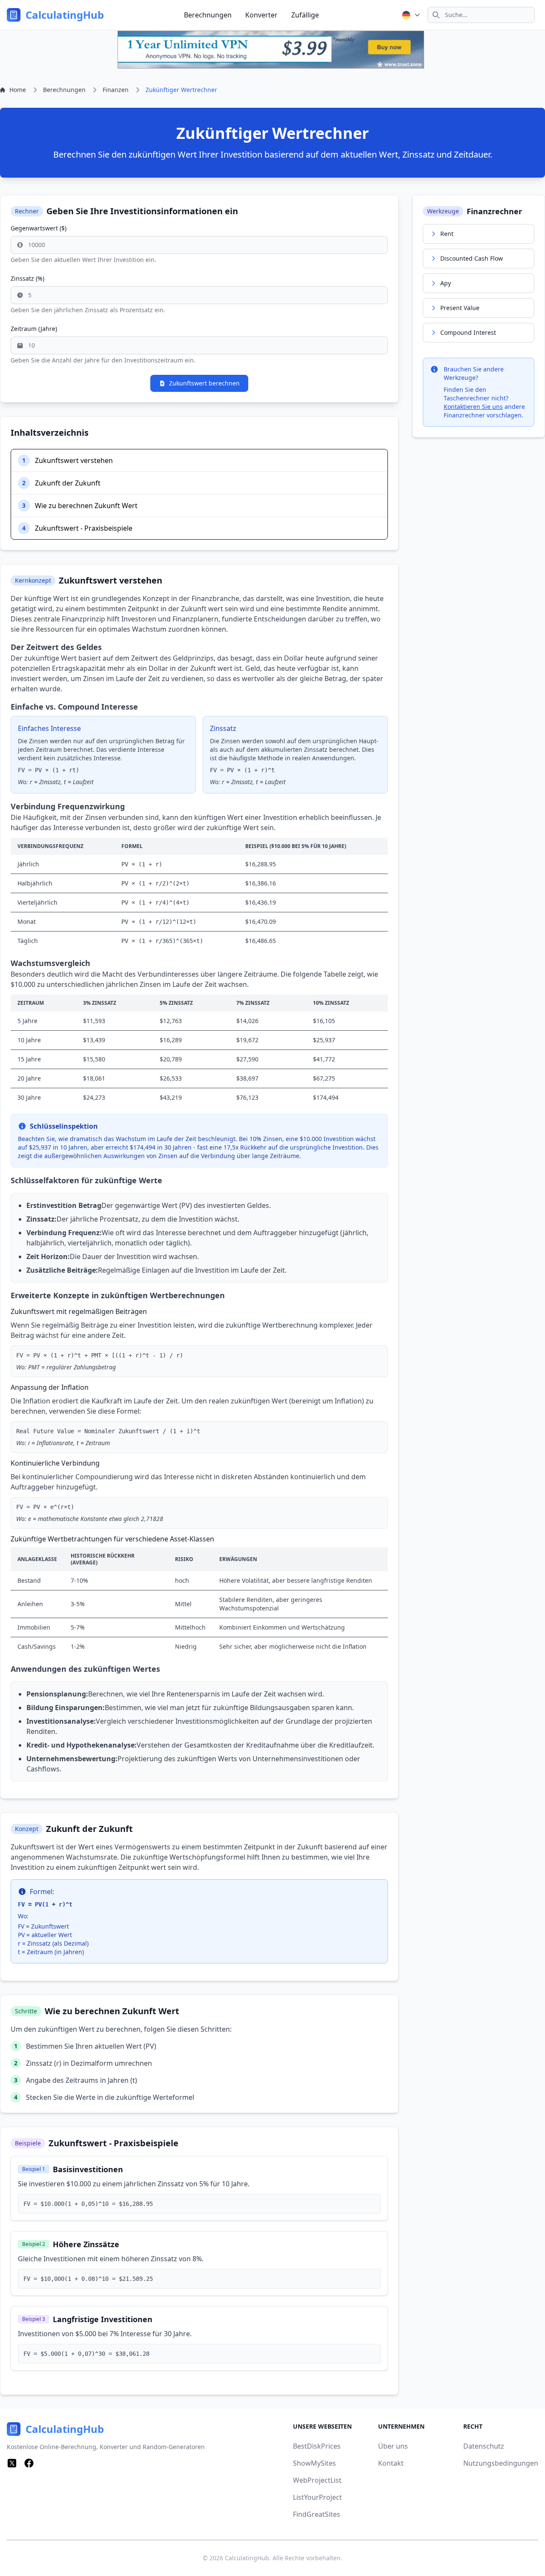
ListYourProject (317, 2497)
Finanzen (116, 90)
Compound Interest (468, 332)
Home (18, 90)
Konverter (261, 15)
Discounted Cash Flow (472, 258)
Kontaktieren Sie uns (473, 407)
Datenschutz (484, 2446)
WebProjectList (317, 2480)
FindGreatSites (317, 2514)
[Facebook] (29, 2463)
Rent (447, 234)
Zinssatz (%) (27, 278)
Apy (446, 283)
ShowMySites (314, 2463)
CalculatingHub (247, 2558)
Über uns (393, 2446)
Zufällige (305, 15)
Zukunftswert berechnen (204, 383)
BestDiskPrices (317, 2446)
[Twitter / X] (12, 2463)
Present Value (460, 308)
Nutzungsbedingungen (501, 2463)
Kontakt (391, 2463)
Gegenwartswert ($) (39, 228)
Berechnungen (208, 15)
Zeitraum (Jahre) (34, 329)
